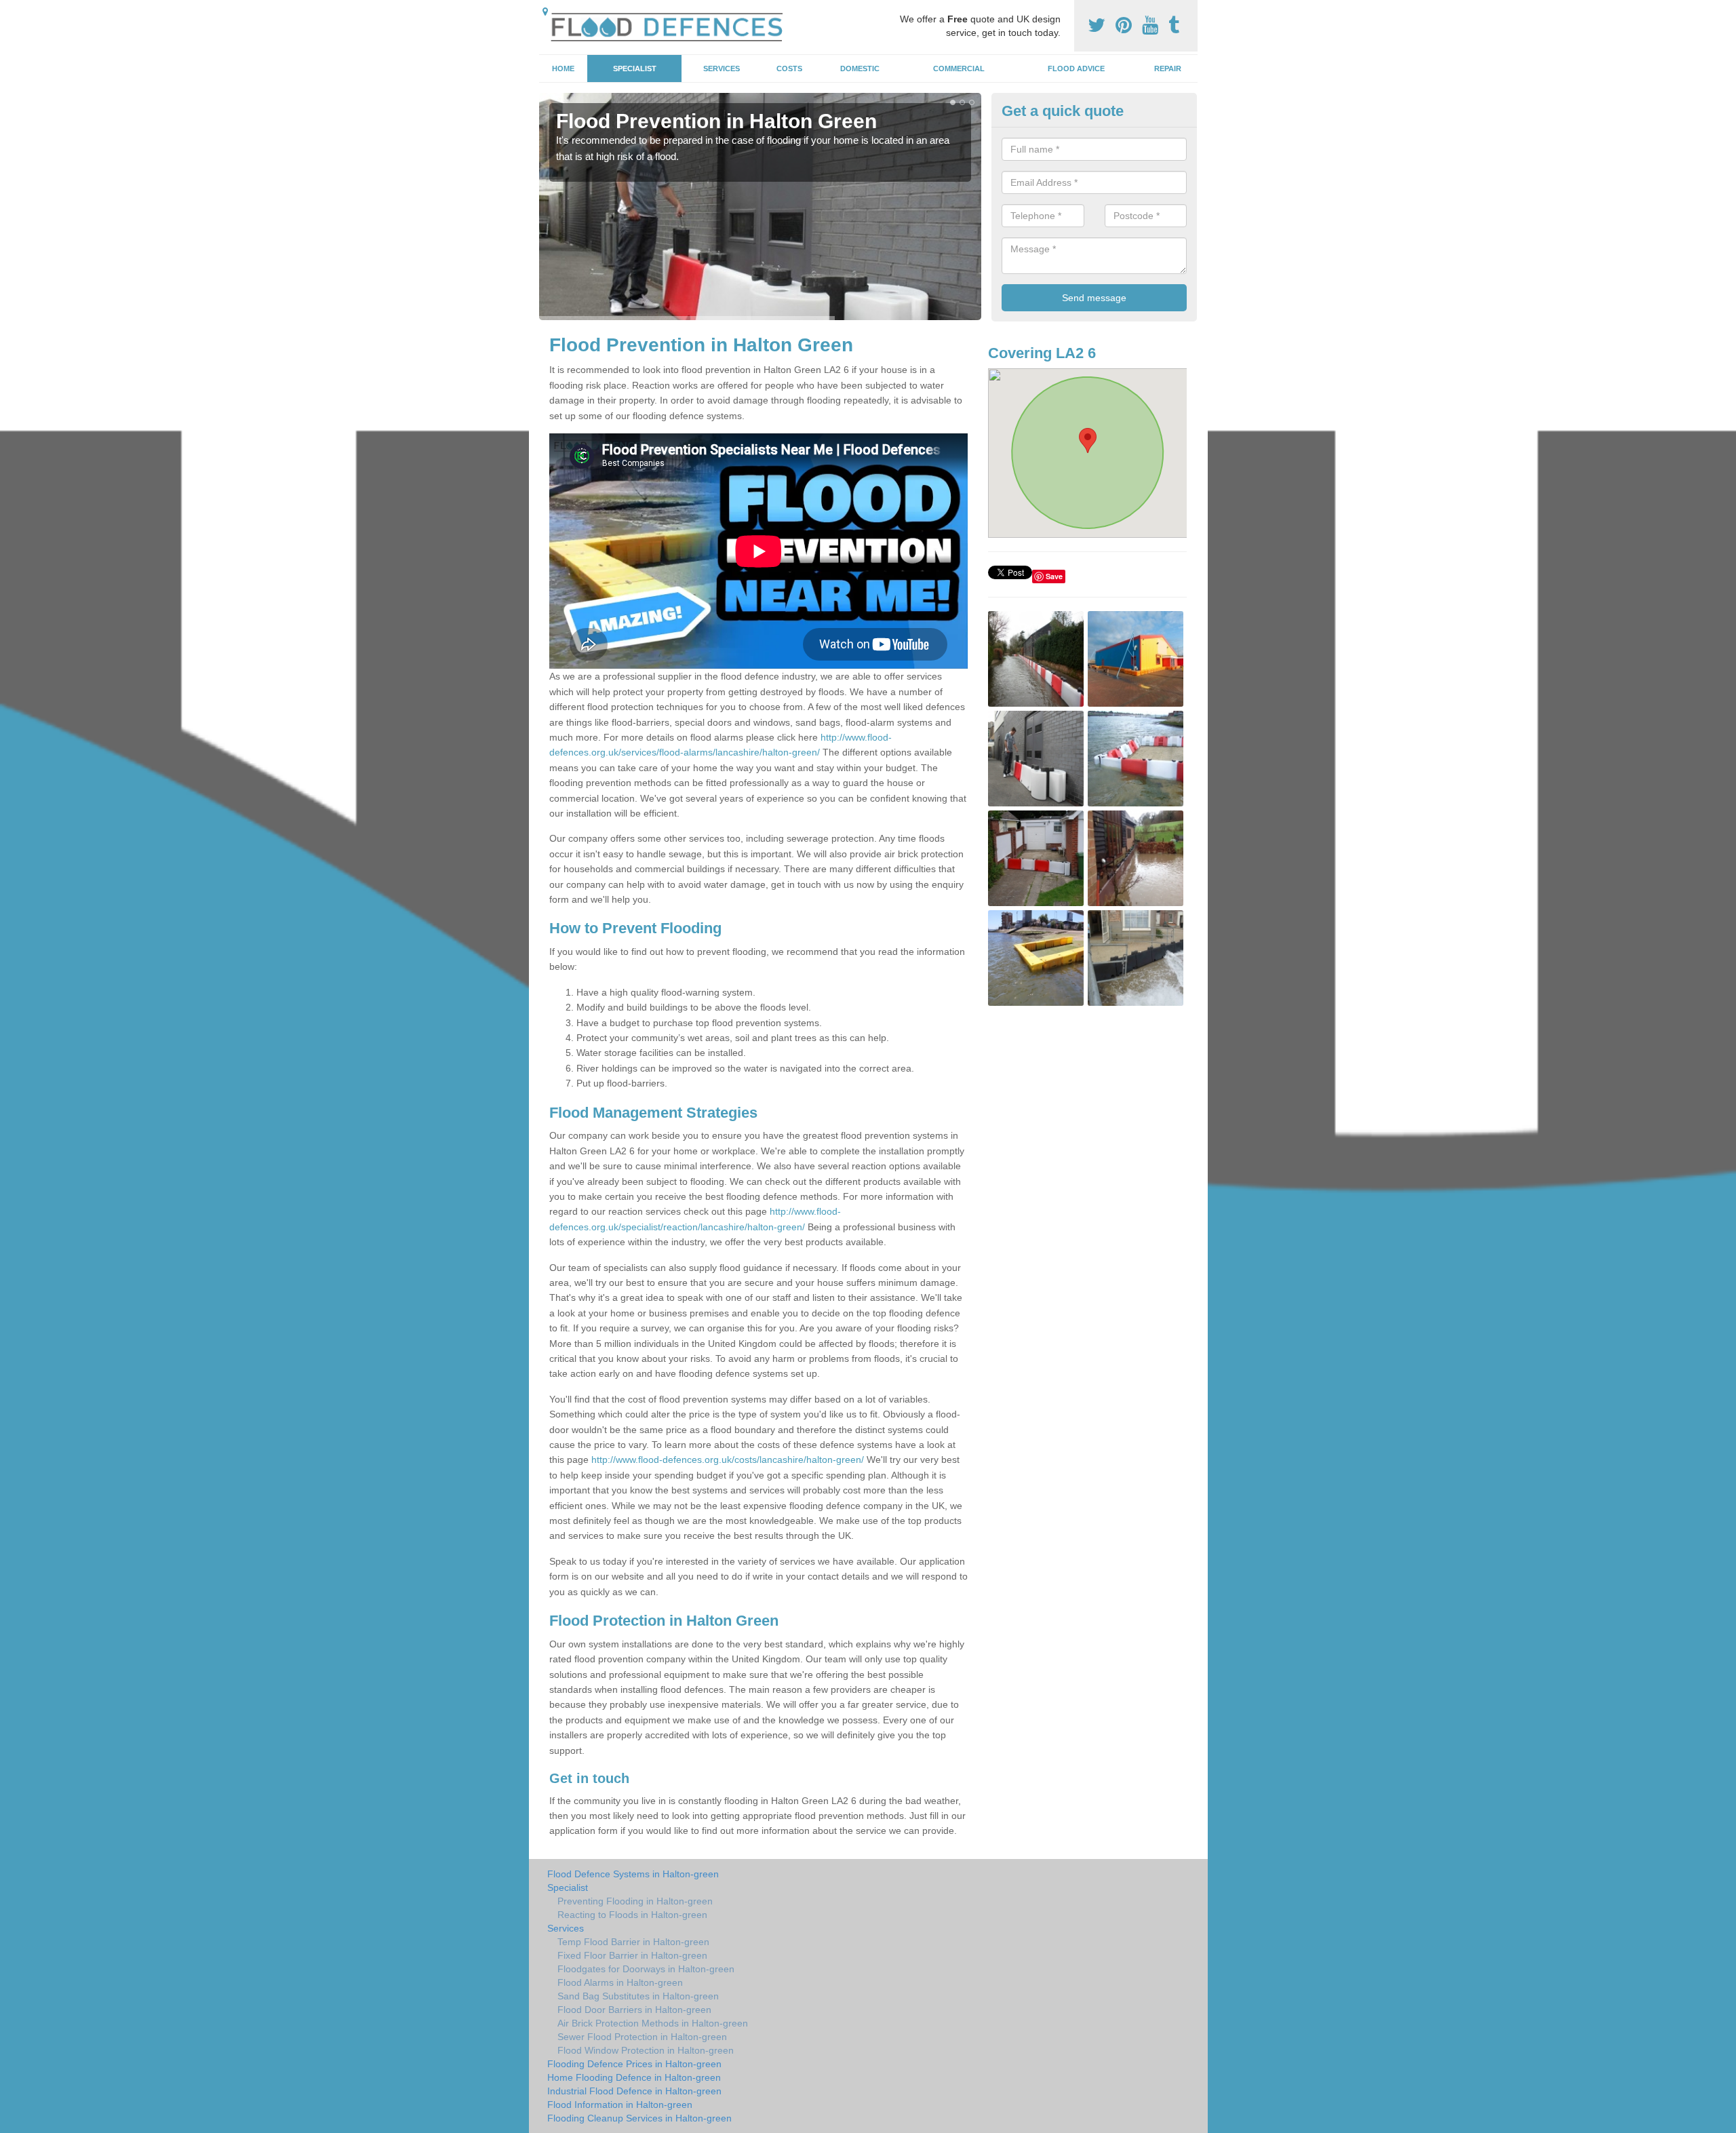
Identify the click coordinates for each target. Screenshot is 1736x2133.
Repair (1168, 69)
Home (563, 69)
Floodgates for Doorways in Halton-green (646, 1969)
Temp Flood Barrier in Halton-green (633, 1942)
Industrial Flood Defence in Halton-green (634, 2091)
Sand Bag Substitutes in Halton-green (638, 1996)
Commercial (959, 69)
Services (722, 69)
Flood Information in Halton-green (620, 2105)
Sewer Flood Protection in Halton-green (642, 2037)
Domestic (860, 69)
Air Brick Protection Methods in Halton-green (653, 2023)
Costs (789, 69)
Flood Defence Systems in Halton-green (633, 1874)
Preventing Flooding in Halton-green (635, 1901)
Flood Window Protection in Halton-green (646, 2050)
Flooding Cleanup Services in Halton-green (639, 2118)
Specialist (635, 69)
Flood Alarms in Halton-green (620, 1982)
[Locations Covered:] (545, 12)
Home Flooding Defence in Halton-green (634, 2077)
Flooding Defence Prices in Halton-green (634, 2064)
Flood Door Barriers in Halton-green (634, 2010)
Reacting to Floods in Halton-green (632, 1915)
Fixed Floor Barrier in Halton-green (632, 1955)
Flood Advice (1076, 69)
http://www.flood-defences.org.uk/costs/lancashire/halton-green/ (728, 1460)
